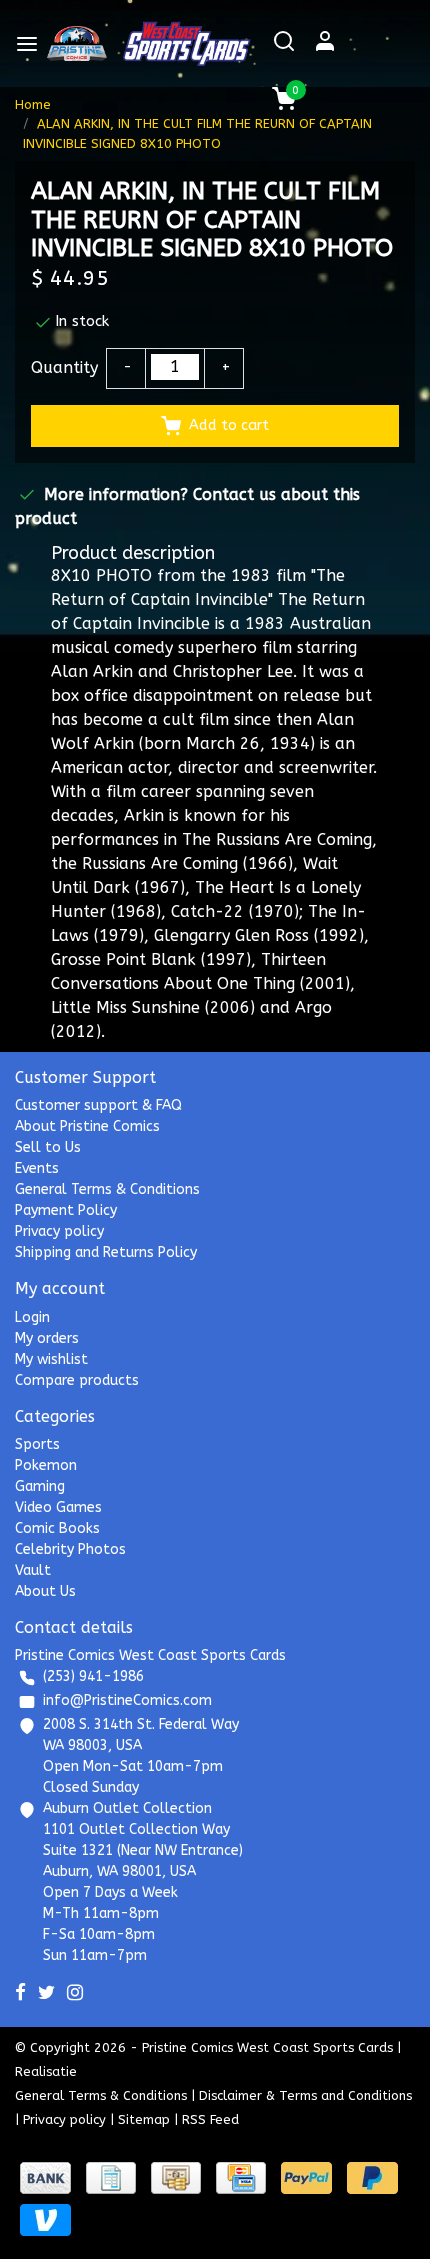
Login (32, 1317)
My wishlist (51, 1359)
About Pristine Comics (87, 1126)
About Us (45, 1591)
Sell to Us (48, 1147)
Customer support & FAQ (98, 1105)
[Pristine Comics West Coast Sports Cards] (77, 43)
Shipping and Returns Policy (106, 1252)
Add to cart (229, 425)
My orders (47, 1338)
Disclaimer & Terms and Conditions (305, 2095)
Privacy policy (59, 1231)
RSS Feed (210, 2119)
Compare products (77, 1380)
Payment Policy (66, 1210)
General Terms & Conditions (107, 1189)
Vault (33, 1570)
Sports (37, 1444)
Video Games (58, 1507)
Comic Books (57, 1528)
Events (37, 1168)
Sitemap (144, 2119)
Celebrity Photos (70, 1549)
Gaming (40, 1486)
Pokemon (46, 1465)
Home (33, 104)
